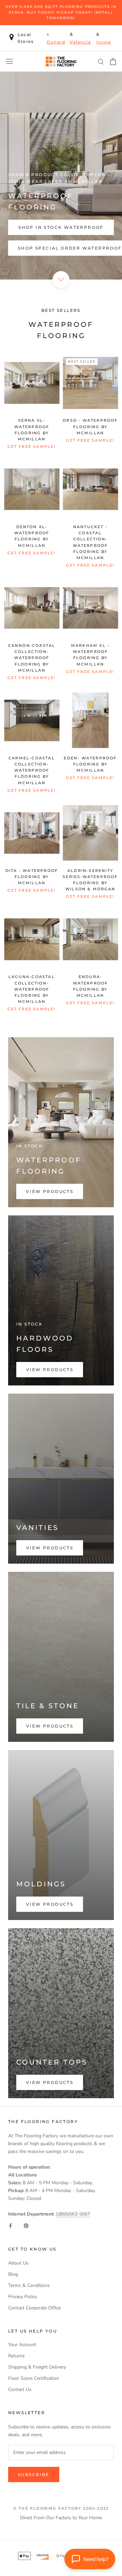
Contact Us (20, 2389)
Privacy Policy (23, 2297)
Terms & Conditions (29, 2285)
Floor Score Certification (34, 2378)
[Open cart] (113, 62)
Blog (13, 2274)
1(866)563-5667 (73, 2214)
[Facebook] (11, 2226)
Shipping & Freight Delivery (37, 2367)
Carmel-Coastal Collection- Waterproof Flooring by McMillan (32, 770)
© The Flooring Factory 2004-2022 (61, 2508)
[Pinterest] (26, 2226)
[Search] (101, 61)
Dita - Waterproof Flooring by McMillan (32, 877)
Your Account (22, 2345)
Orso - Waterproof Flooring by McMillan (90, 426)
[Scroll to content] (61, 279)
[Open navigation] (9, 61)
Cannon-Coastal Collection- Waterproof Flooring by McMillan (32, 658)
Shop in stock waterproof (61, 227)
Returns (16, 2356)
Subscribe (34, 2474)
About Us (18, 2263)
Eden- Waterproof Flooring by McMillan (90, 764)
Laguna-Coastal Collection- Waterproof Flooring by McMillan (32, 989)
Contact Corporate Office (34, 2308)
